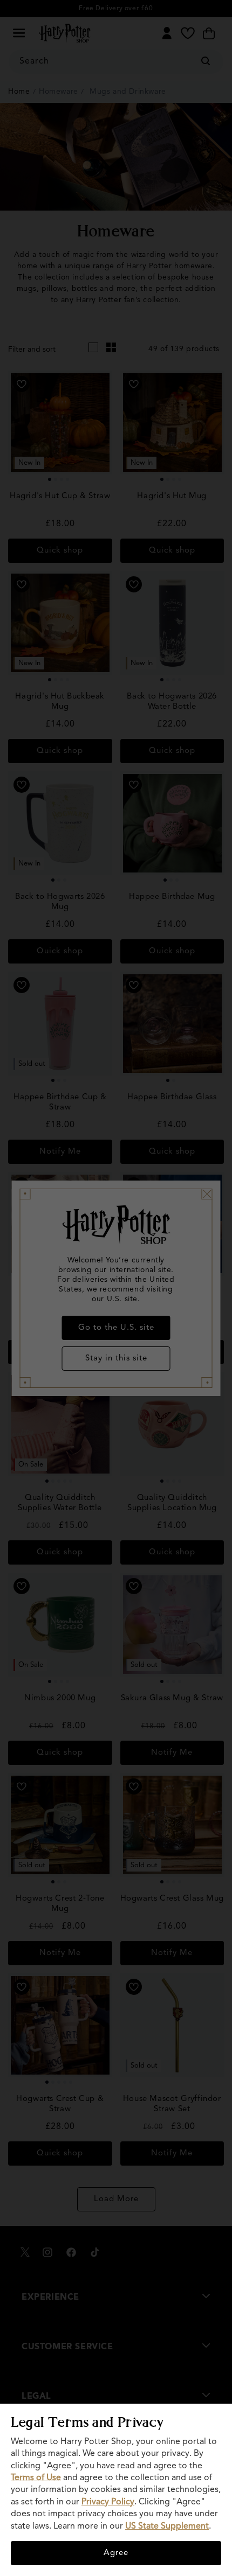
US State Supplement (167, 2526)
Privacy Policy (108, 2502)
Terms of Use (36, 2478)
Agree (116, 2553)
